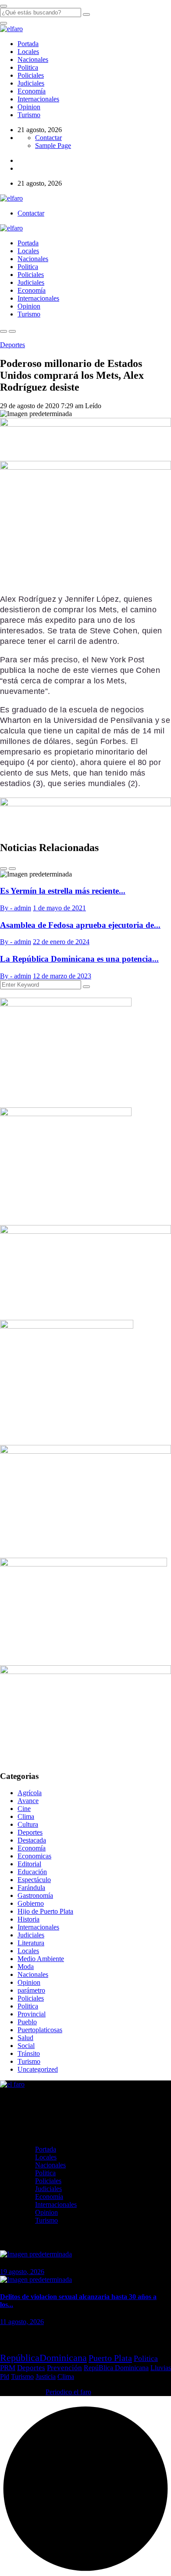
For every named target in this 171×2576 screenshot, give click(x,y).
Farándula (31, 1888)
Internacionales (38, 99)
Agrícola (30, 1793)
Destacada (32, 1840)
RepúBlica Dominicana (116, 2368)
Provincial (32, 2014)
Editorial (29, 1864)
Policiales (31, 75)
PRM (8, 2368)
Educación (32, 1872)
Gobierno (31, 1903)
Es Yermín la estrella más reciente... (63, 891)
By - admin (16, 908)
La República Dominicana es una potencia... (79, 959)
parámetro (31, 1990)
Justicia (46, 2377)
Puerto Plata (110, 2358)
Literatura (31, 1943)
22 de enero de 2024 (61, 942)
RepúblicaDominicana (43, 2358)
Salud (25, 2038)
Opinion (29, 107)
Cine (24, 1809)
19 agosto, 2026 (22, 2272)
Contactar (48, 138)
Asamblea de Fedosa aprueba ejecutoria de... (80, 925)
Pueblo (27, 2022)
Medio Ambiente (41, 1959)
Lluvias (161, 2368)
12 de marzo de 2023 (62, 976)
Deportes (12, 345)
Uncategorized (38, 2069)
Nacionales (33, 59)
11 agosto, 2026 (22, 2322)
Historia (28, 1919)
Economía (32, 91)
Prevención (64, 2368)
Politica (28, 67)
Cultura (28, 1824)
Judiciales (31, 83)
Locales (28, 52)
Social (26, 2046)
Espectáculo (34, 1880)
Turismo (29, 115)
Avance (28, 1801)
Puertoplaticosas (40, 2030)
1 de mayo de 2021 (59, 908)
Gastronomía (35, 1895)
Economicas (34, 1856)
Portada (28, 44)
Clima (26, 1816)
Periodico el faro (68, 2392)
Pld (5, 2377)
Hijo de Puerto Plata (45, 1911)
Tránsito (29, 2053)
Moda (26, 1967)
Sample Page (53, 146)
